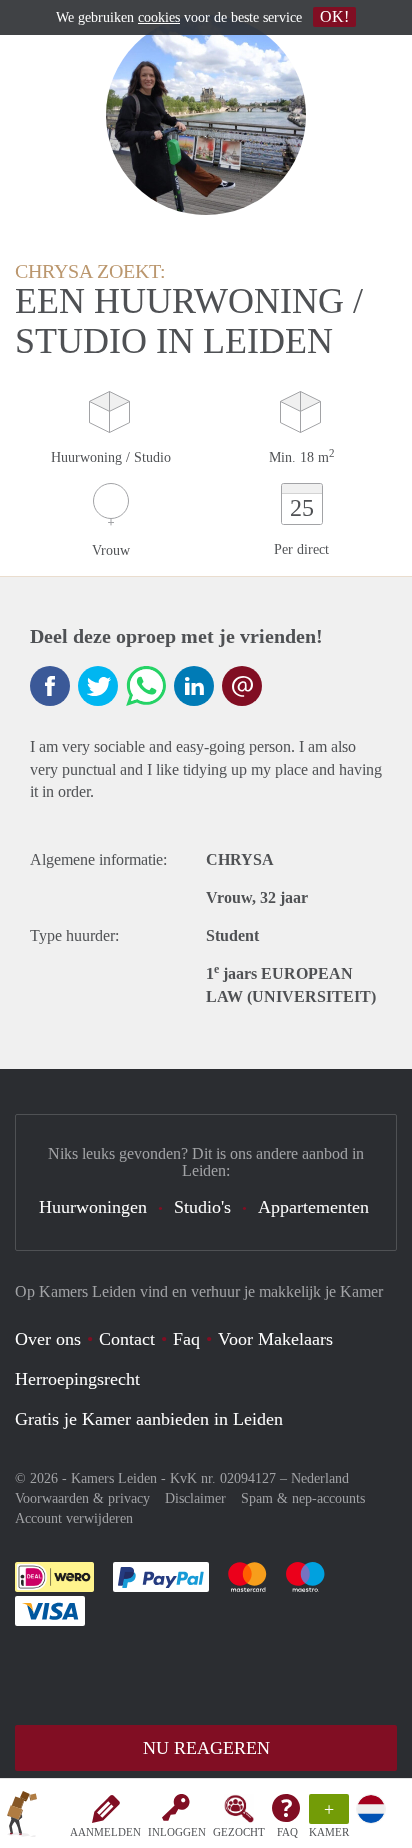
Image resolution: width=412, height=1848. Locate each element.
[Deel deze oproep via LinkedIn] (194, 686)
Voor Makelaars (275, 1339)
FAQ (287, 1832)
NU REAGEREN (206, 1748)
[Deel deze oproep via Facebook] (50, 686)
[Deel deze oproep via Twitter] (98, 686)
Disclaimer (195, 1498)
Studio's (202, 1207)
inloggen (177, 1832)
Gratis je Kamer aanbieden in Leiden (149, 1419)
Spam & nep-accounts (303, 1498)
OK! (334, 16)
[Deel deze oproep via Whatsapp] (146, 686)
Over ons (48, 1339)
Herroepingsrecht (77, 1379)
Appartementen (313, 1207)
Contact (127, 1339)
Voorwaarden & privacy (82, 1498)
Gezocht (239, 1832)
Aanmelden (105, 1832)
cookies (159, 17)
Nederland (320, 1478)
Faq (186, 1339)
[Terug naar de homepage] (22, 1817)
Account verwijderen (74, 1518)
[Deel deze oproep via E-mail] (242, 686)
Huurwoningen (93, 1207)
